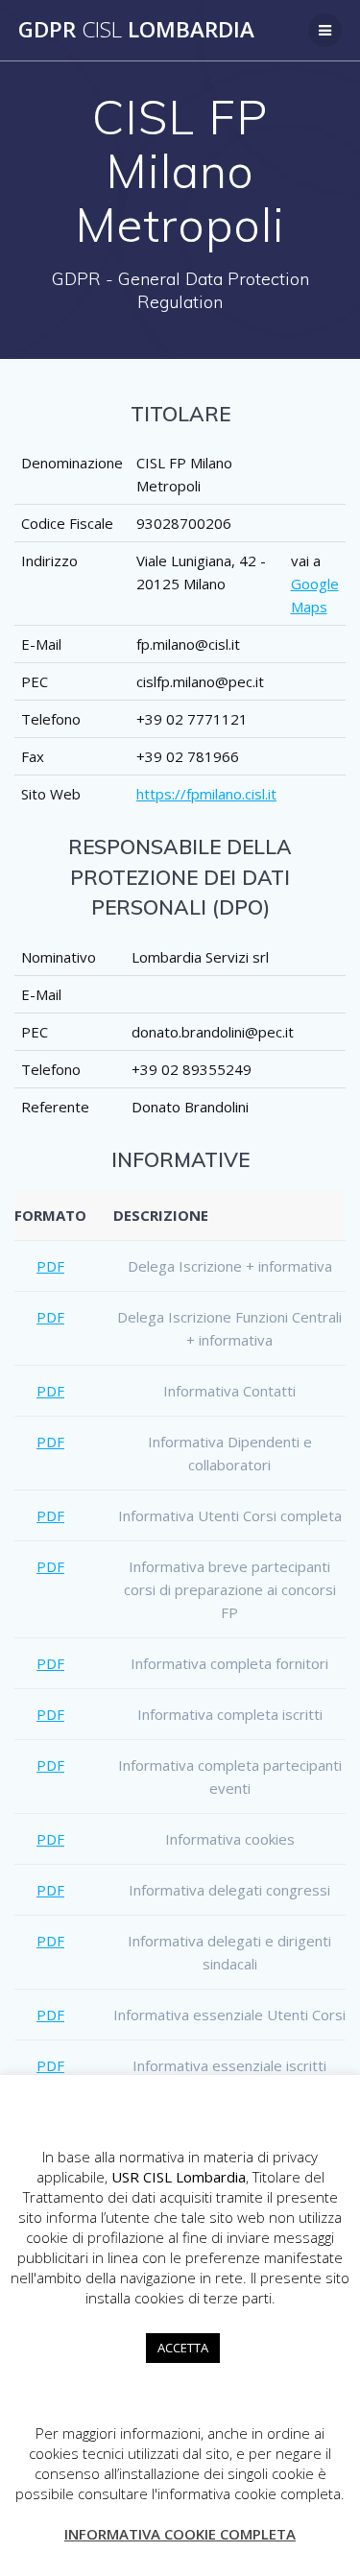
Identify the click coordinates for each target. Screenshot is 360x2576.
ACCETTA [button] (183, 2348)
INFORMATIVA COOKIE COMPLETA (180, 2534)
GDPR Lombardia (136, 30)
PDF (50, 1266)
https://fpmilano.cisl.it (206, 794)
